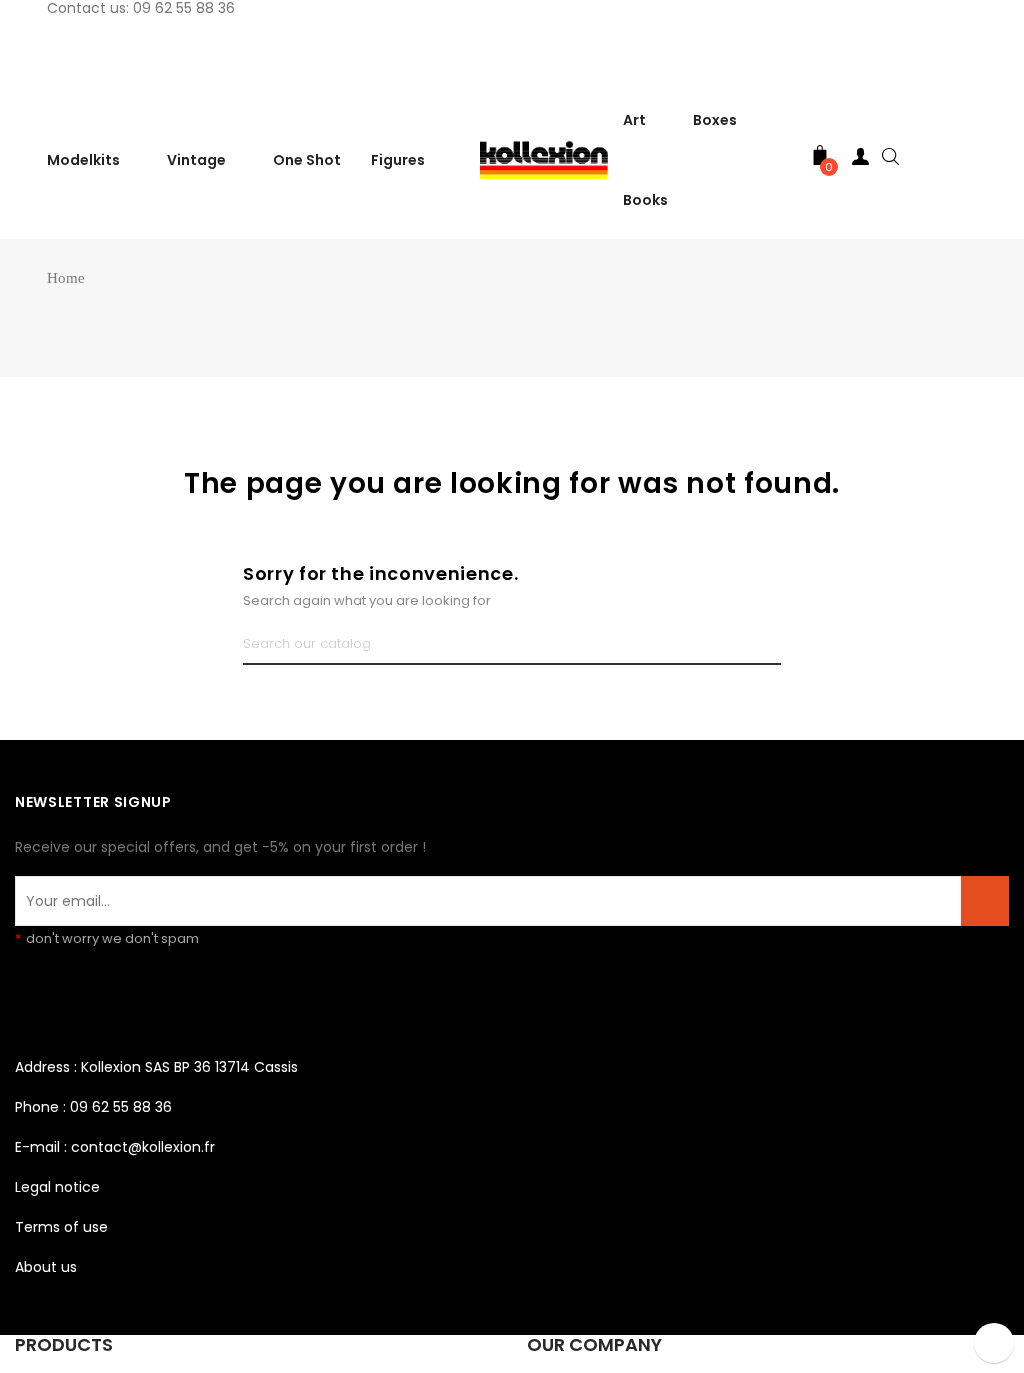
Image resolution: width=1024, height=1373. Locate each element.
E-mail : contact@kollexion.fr (115, 1147)
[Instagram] (64, 992)
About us (46, 1267)
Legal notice (57, 1187)
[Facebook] (30, 992)
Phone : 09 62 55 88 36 (93, 1107)
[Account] (860, 160)
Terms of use (61, 1227)
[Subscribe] (985, 901)
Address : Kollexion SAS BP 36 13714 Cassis (156, 1067)
